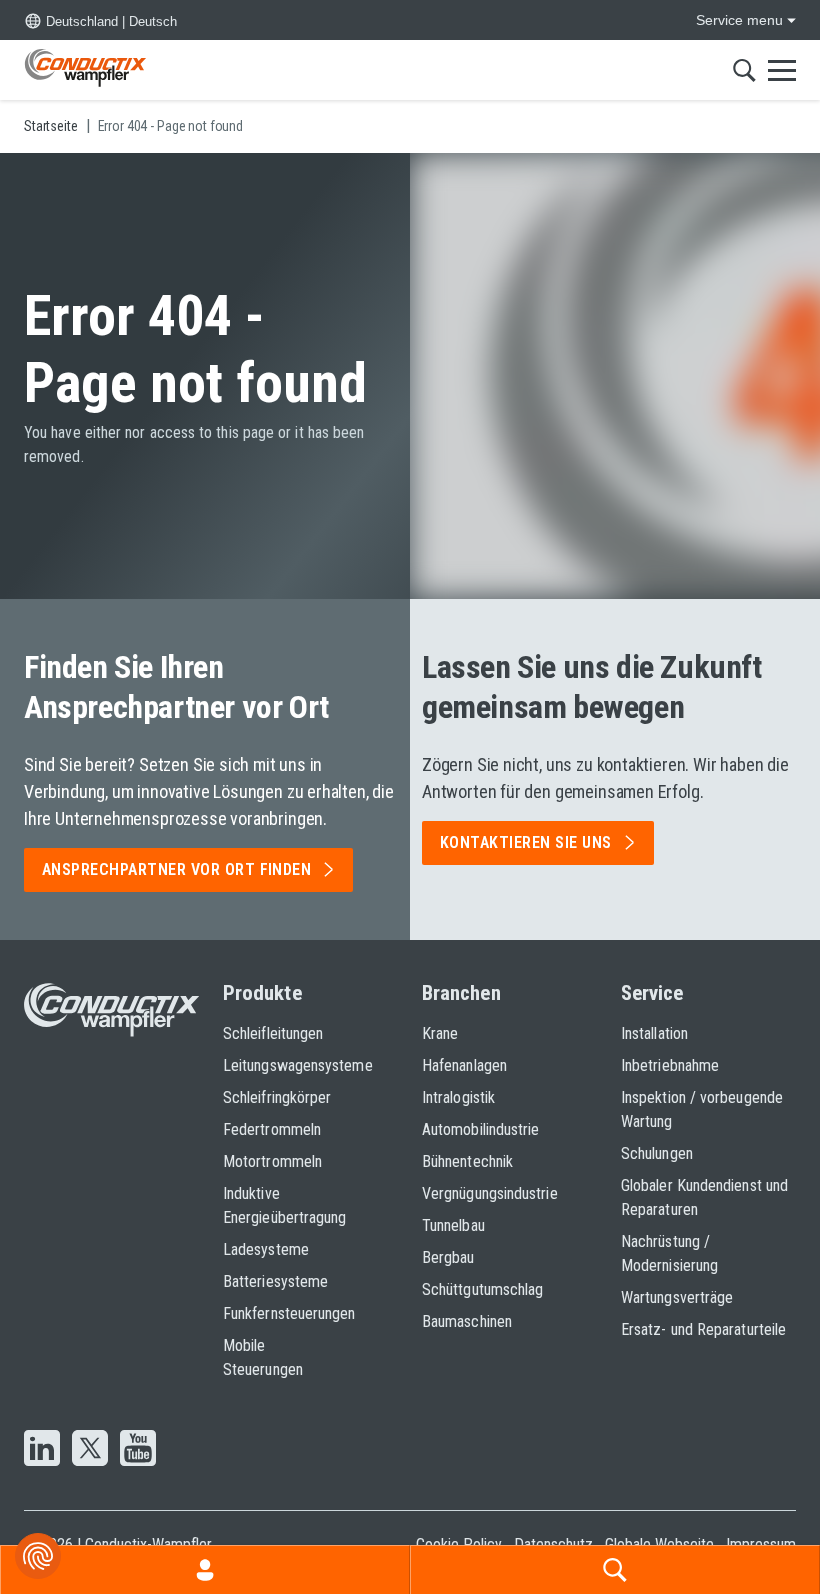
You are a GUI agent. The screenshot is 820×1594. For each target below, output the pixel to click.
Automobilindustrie (480, 1129)
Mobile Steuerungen (263, 1357)
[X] (90, 1450)
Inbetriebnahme (670, 1065)
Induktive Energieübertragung (281, 1205)
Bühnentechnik (467, 1161)
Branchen (461, 993)
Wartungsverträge (677, 1297)
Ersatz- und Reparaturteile (703, 1329)
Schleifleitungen (273, 1033)
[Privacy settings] (38, 1556)
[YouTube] (138, 1450)
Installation (654, 1033)
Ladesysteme (266, 1249)
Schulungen (657, 1153)
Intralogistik (458, 1097)
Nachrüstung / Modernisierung (669, 1253)
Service (652, 993)
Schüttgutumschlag (482, 1289)
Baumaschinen (467, 1321)
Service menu (739, 20)
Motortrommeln (272, 1161)
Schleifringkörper (277, 1097)
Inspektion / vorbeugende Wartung (702, 1109)
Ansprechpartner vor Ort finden (176, 869)
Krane (440, 1033)
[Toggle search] (744, 70)
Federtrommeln (272, 1129)
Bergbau (448, 1257)
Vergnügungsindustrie (490, 1193)
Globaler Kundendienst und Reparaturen (704, 1197)
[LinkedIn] (42, 1450)
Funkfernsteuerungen (281, 1313)
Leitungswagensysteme (281, 1065)
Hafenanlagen (464, 1065)
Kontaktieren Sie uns (526, 842)
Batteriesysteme (275, 1281)
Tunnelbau (453, 1225)
